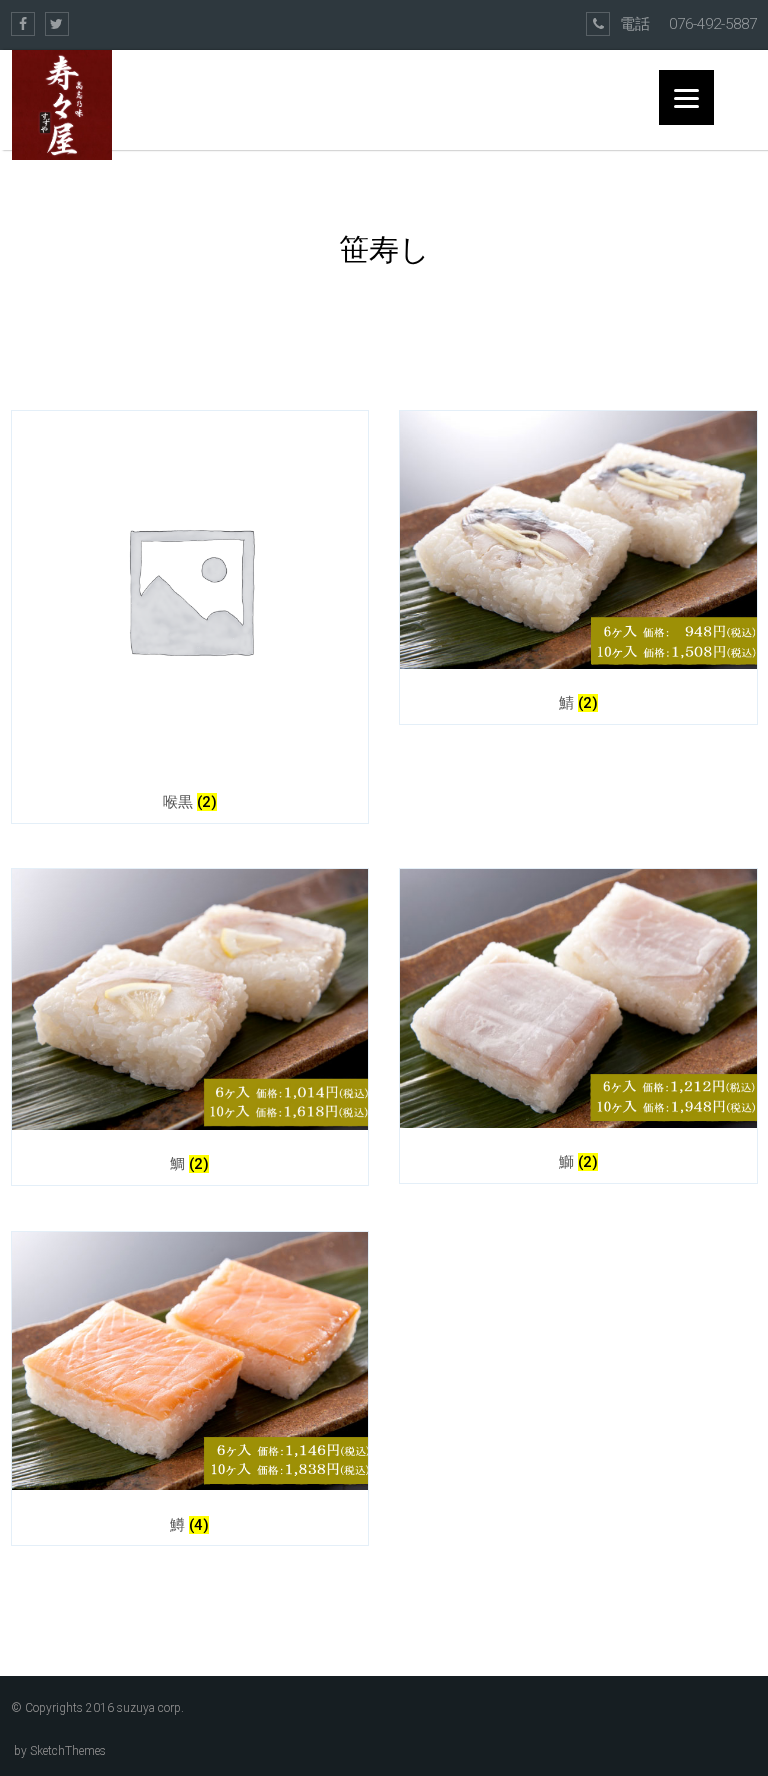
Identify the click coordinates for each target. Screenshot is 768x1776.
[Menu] (686, 97)
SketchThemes (68, 1751)
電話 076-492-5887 (688, 24)
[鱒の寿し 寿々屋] (62, 105)
